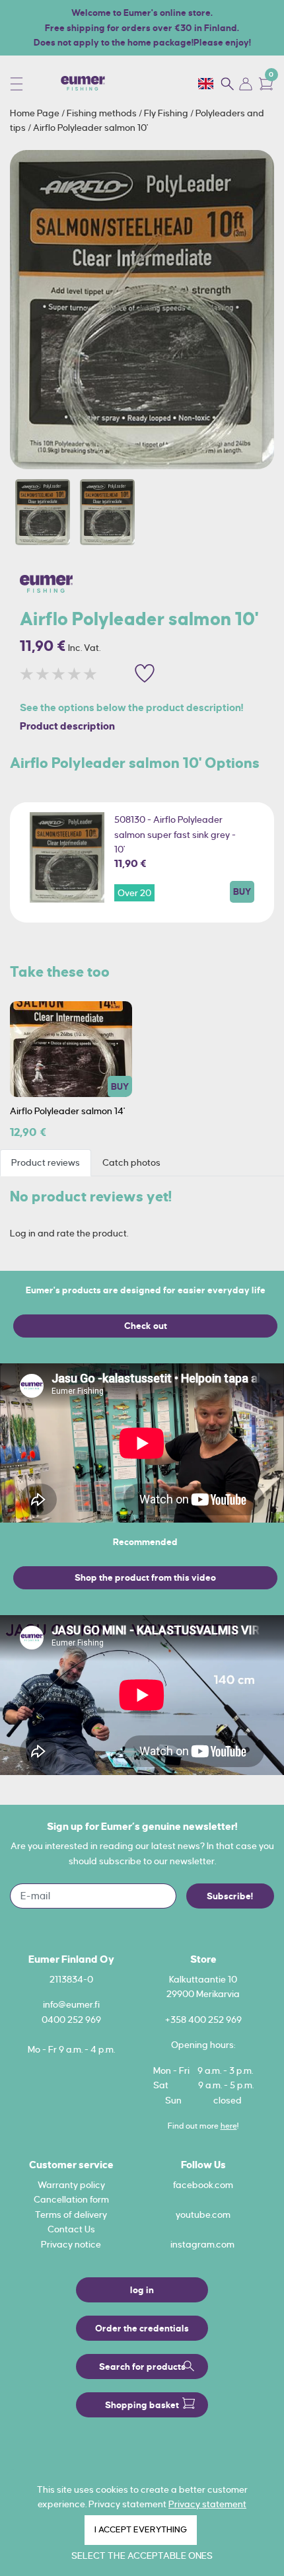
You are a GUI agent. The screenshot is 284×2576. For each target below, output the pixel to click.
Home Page (36, 113)
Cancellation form (71, 2199)
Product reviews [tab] (46, 1162)
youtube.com (203, 2215)
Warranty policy (71, 2185)
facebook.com (203, 2185)
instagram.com (202, 2244)
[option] (142, 310)
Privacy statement (207, 2504)
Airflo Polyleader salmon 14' (67, 1111)
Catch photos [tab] (131, 1162)
